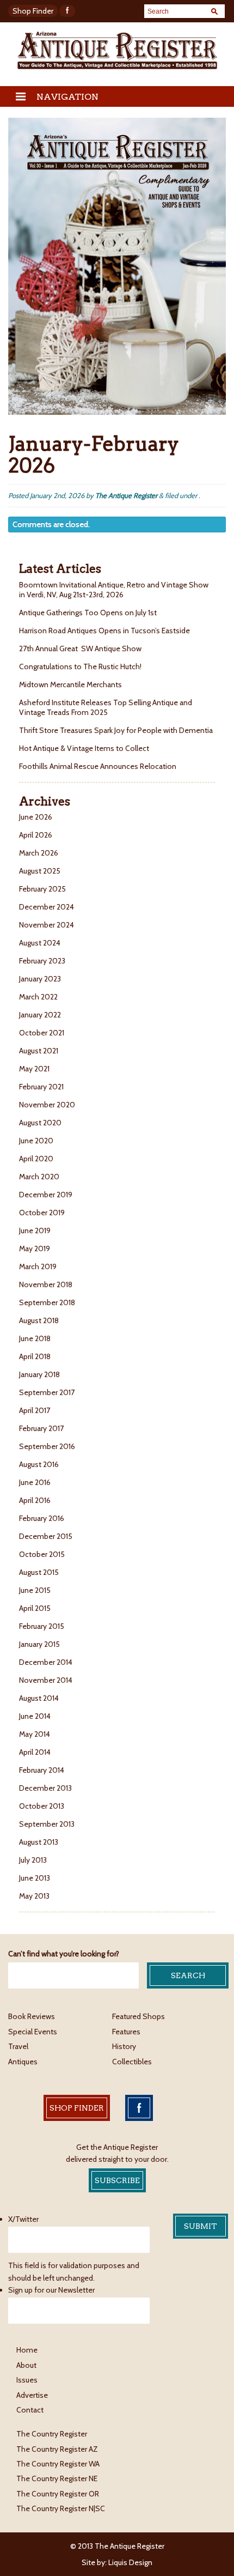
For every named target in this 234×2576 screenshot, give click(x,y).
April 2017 (35, 1410)
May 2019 (35, 1248)
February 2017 (41, 1428)
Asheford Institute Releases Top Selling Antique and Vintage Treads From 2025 (106, 707)
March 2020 (39, 1177)
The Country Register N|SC (61, 2508)
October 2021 (42, 1033)
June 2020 (36, 1141)
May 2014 (35, 1734)
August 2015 (39, 1572)
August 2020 (40, 1123)
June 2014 (35, 1716)
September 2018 (47, 1302)
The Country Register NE (57, 2478)
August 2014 (39, 1698)
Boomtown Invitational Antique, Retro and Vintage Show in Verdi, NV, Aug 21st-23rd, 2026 (114, 590)
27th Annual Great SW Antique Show (80, 648)
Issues (27, 2380)
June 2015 (35, 1590)
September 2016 (47, 1446)
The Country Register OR (58, 2494)
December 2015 (46, 1536)
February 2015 (42, 1626)
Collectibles (132, 2062)
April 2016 (35, 1500)
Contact (30, 2410)
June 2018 (35, 1338)
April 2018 (35, 1356)
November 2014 (46, 1680)
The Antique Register (126, 495)
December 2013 (45, 1788)
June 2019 (35, 1231)
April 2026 (36, 835)
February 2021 (41, 1087)
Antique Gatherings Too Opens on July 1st (88, 613)
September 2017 (47, 1392)
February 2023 (42, 961)
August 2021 (39, 1051)
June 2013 (35, 1878)
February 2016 (42, 1518)
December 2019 (46, 1195)
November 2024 (47, 925)
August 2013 (39, 1842)
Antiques (23, 2062)
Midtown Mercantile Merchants (71, 684)
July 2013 (33, 1860)
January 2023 (40, 979)
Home (27, 2350)
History (124, 2046)
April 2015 (35, 1608)
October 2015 (42, 1554)
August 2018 (39, 1320)
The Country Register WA (58, 2464)
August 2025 (40, 871)
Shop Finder (33, 11)
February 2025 (42, 889)
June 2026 (36, 817)
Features (126, 2032)
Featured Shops (138, 2016)
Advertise (32, 2395)
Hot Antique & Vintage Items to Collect (85, 748)
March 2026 (39, 853)
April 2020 (36, 1159)
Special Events (33, 2032)
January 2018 (39, 1374)
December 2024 (47, 907)
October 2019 (42, 1213)
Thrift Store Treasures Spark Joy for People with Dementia (116, 730)
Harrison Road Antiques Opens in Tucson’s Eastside (104, 631)
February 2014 (42, 1770)
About (26, 2365)
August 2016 (39, 1464)
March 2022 (38, 997)
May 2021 (34, 1069)
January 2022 (40, 1015)
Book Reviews (32, 2016)
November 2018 (46, 1284)
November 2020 (47, 1105)
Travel (18, 2046)
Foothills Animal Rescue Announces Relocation (98, 766)
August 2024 (40, 943)
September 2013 (47, 1824)
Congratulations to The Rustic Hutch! (80, 666)
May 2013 (34, 1896)
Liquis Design (130, 2562)
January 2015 (39, 1644)
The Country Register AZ (57, 2449)
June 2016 (35, 1482)
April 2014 (35, 1752)
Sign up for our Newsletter (51, 2290)
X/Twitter (23, 2219)
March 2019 (38, 1266)
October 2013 (42, 1806)
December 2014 (46, 1662)
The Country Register (52, 2434)
